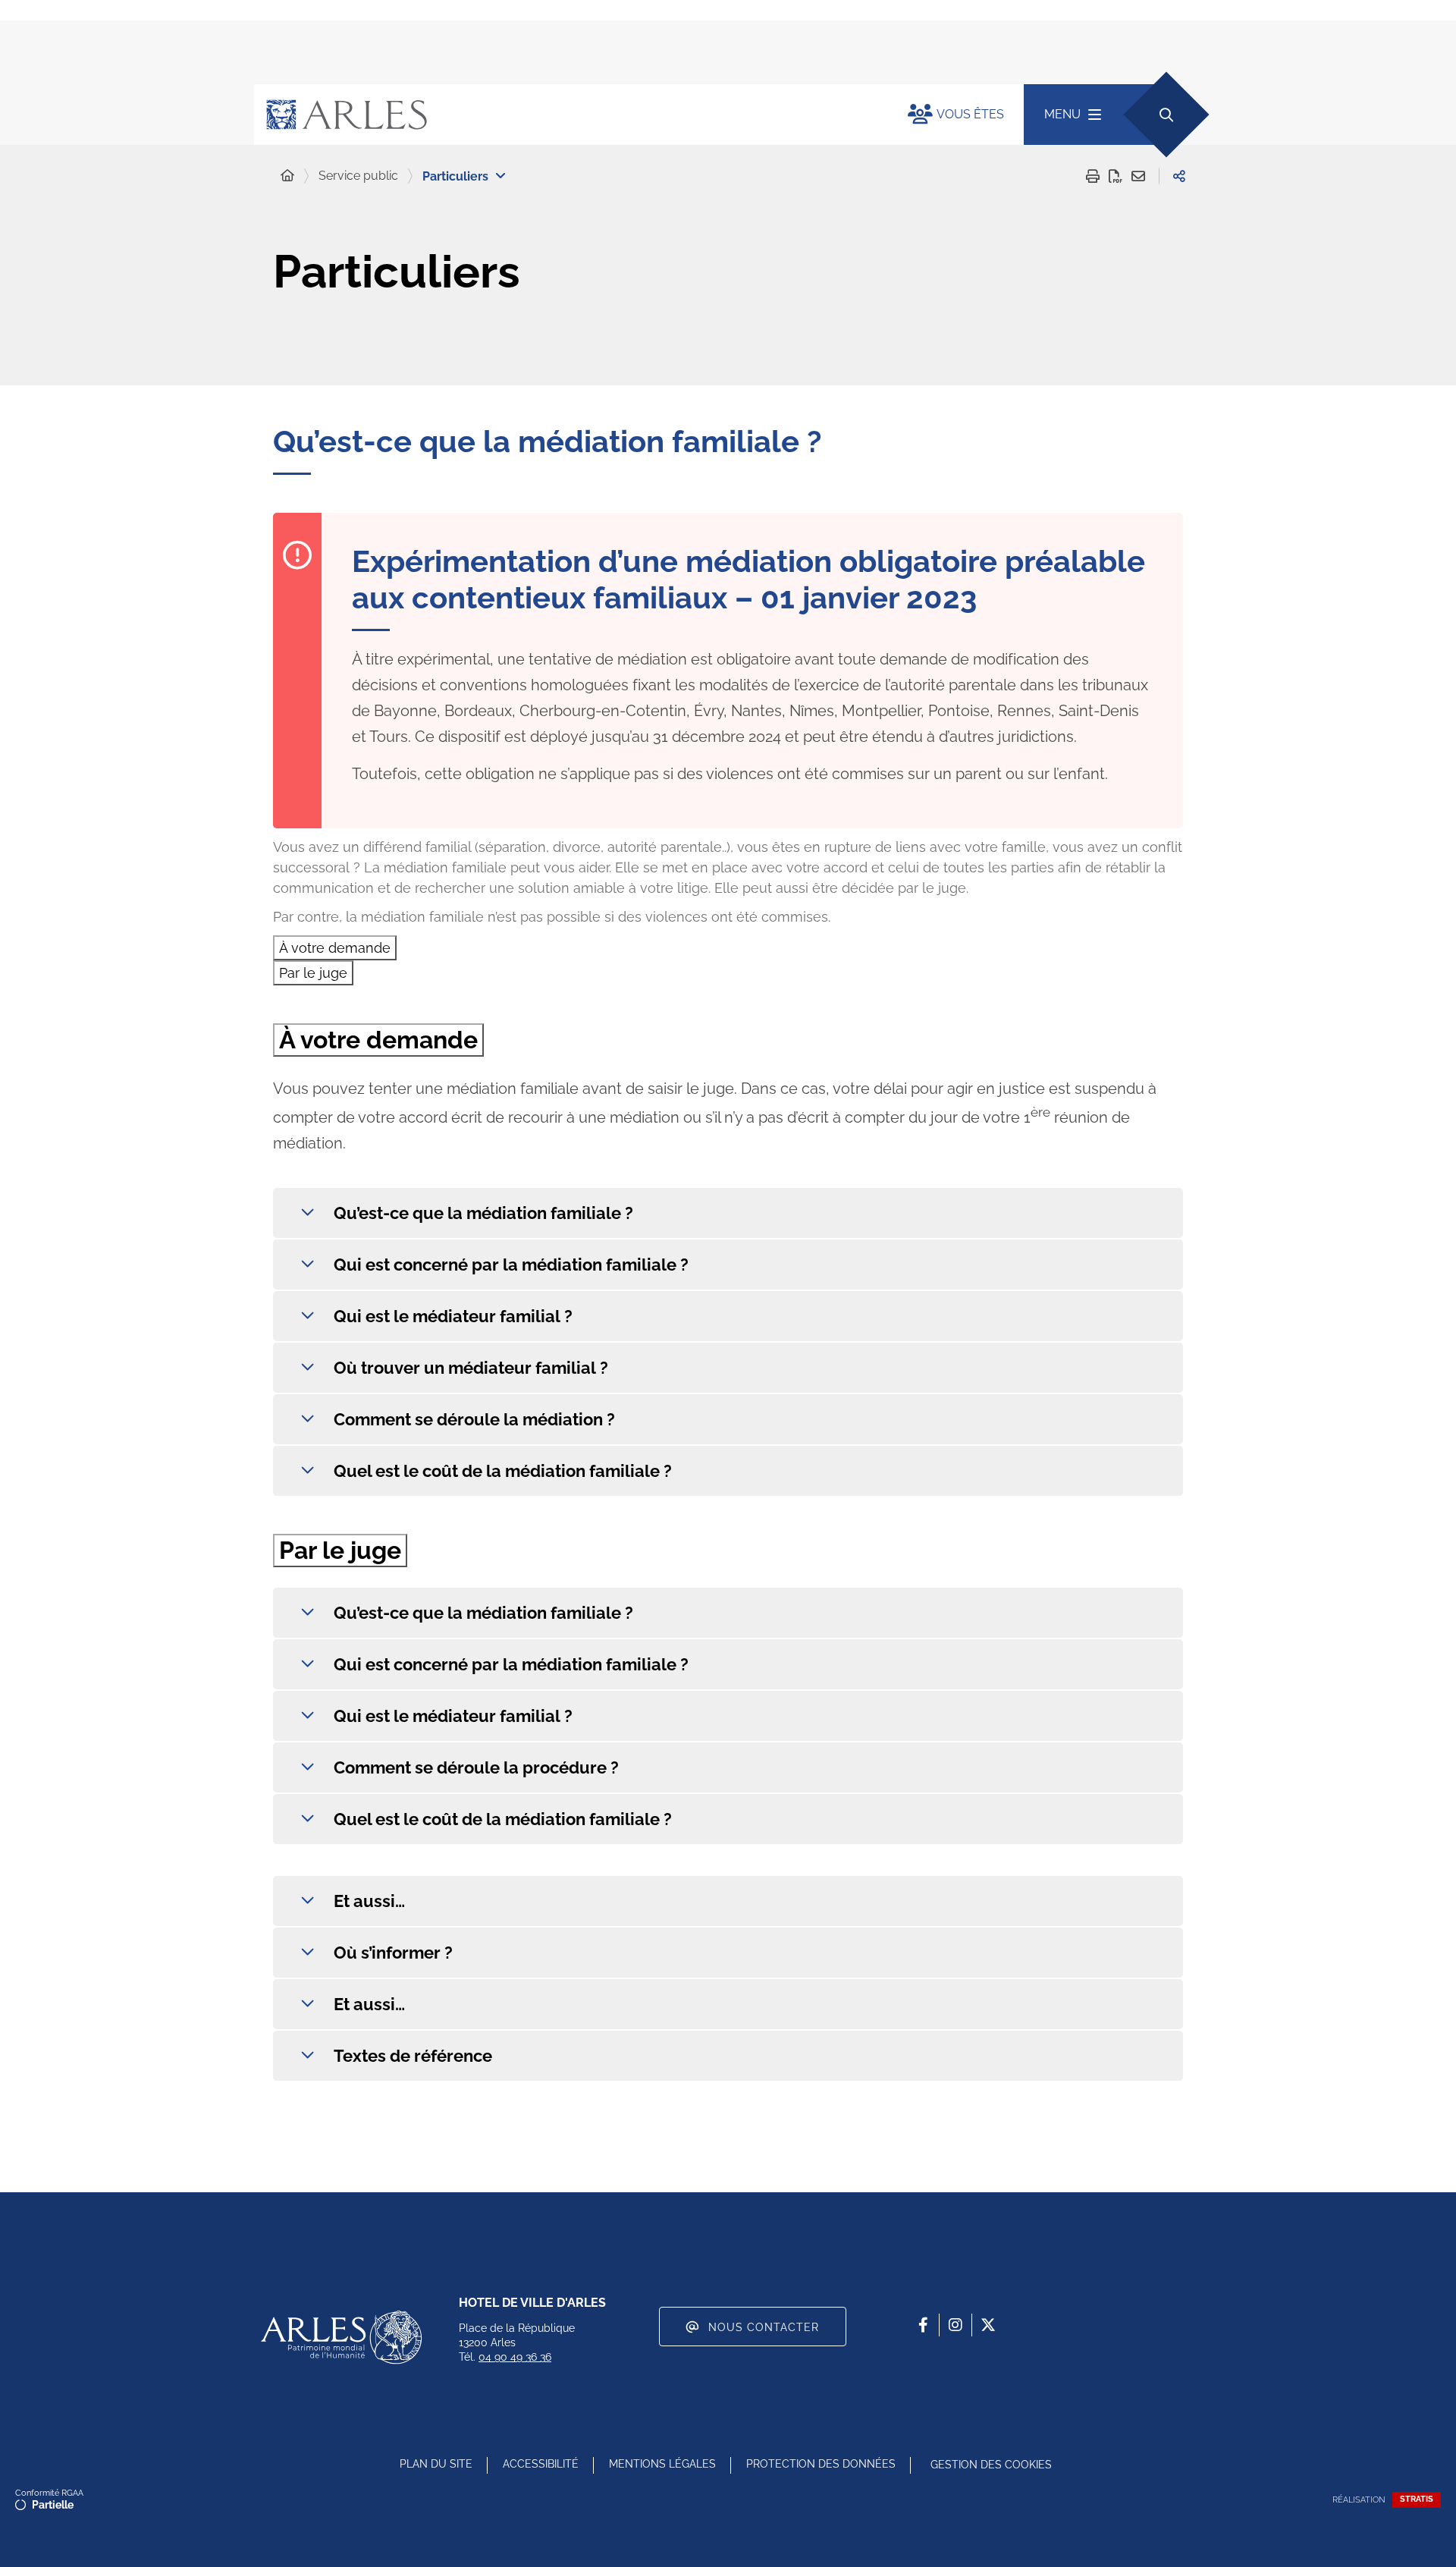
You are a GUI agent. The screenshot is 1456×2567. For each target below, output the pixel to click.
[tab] (335, 948)
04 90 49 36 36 (515, 2357)
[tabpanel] (728, 1260)
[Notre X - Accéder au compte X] (988, 2325)
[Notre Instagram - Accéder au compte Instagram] (955, 2325)
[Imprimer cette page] (1093, 176)
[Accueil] (287, 176)
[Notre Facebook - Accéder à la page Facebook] (923, 2325)
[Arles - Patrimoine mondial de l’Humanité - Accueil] (341, 2337)
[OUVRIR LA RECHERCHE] (1166, 114)
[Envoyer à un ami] (1138, 176)
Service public (358, 176)
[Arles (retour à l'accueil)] (566, 115)
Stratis (1417, 2499)
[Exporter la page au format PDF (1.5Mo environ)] (1116, 176)
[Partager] (1179, 176)
